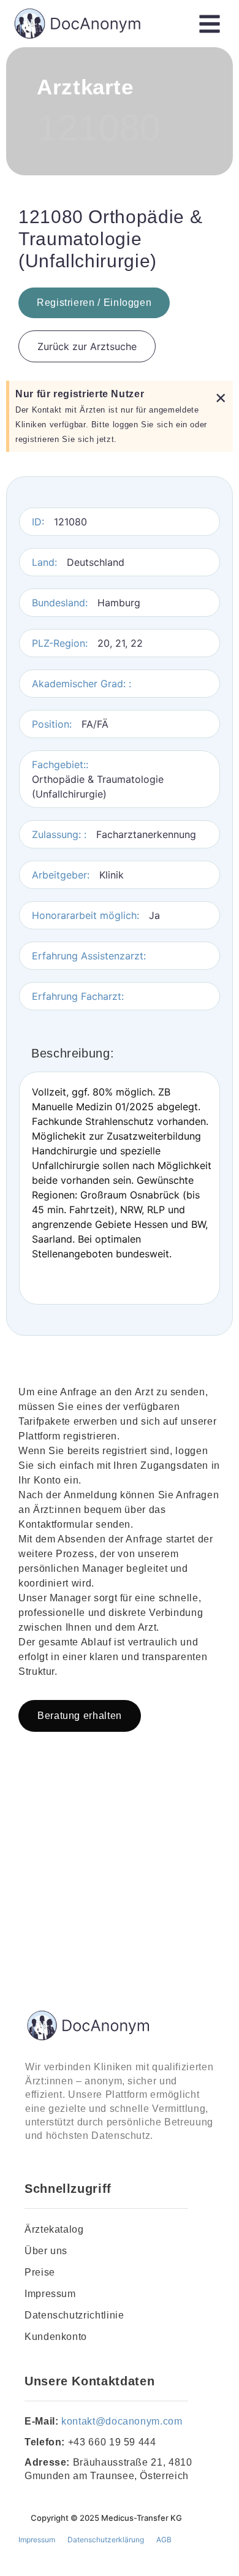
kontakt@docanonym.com (122, 2421)
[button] (209, 24)
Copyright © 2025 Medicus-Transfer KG (106, 2518)
